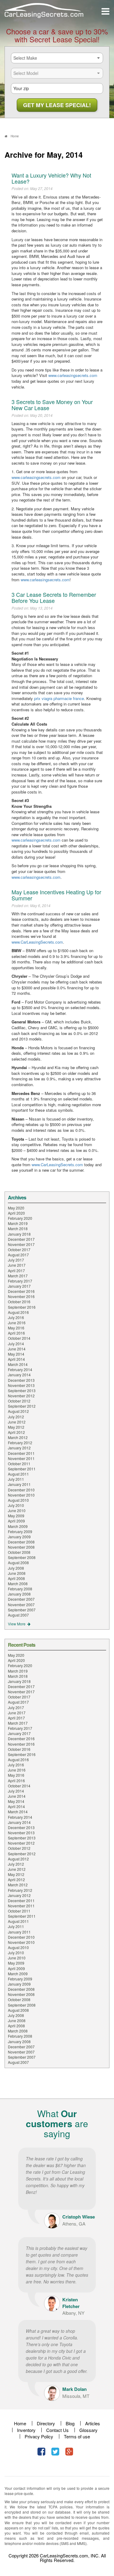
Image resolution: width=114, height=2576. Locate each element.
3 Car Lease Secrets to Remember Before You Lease (54, 597)
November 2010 (21, 1495)
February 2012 (20, 1443)
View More (17, 1624)
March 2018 (18, 1228)
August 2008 (18, 1562)
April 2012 (16, 1432)
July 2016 (16, 1317)
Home (20, 2423)
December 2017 (21, 1239)
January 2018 (19, 1234)
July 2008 (16, 1568)
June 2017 (17, 1265)
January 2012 (19, 1448)
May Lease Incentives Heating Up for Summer (56, 895)
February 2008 (20, 1589)
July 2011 (16, 1479)
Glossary (88, 2430)
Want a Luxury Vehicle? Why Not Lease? (51, 178)
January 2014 (19, 1375)
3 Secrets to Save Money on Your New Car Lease (52, 405)
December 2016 (21, 1291)
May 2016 (16, 1328)
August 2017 (18, 1255)
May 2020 (16, 1208)
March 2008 (18, 1584)
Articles (93, 2423)
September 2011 (22, 1469)
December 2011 (21, 1453)
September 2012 (22, 1406)
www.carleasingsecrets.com (73, 375)
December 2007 (21, 1599)
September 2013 (22, 1390)
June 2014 (17, 1349)
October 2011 (19, 1464)
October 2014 (19, 1338)
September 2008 (22, 1557)
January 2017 (19, 1286)
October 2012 (19, 1401)
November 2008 (21, 1547)
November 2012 (21, 1396)
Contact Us (57, 2430)
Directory (46, 2423)
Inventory (26, 2430)
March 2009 (18, 1526)
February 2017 (20, 1281)
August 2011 (18, 1474)
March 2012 (18, 1437)
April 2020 (16, 1213)
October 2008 (19, 1552)
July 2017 (16, 1260)
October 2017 (19, 1249)
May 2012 (16, 1427)
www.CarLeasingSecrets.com (37, 942)
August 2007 (18, 1615)
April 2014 (16, 1359)
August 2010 (18, 1500)
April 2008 (16, 1578)
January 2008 (19, 1594)
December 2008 (21, 1542)
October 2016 (19, 1302)
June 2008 (17, 1573)
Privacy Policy (39, 2436)
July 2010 (16, 1505)
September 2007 (22, 1610)
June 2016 (17, 1323)
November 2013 (21, 1385)
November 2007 (21, 1605)
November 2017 (21, 1244)
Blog (70, 2423)
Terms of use (77, 2436)
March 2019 (18, 1223)
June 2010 (17, 1510)
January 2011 (19, 1484)
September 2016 (22, 1307)
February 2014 (20, 1369)
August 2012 (18, 1411)
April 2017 (16, 1270)
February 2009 (20, 1531)
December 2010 (21, 1490)
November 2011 (21, 1458)
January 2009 (19, 1537)
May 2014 (16, 1354)
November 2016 (21, 1296)
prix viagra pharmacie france (59, 698)
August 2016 (18, 1312)
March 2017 (18, 1276)
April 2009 (16, 1521)
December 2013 (21, 1380)
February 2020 (20, 1218)
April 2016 (16, 1333)
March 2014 (18, 1364)
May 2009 (16, 1516)
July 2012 (16, 1417)
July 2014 (16, 1344)
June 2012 (17, 1422)
